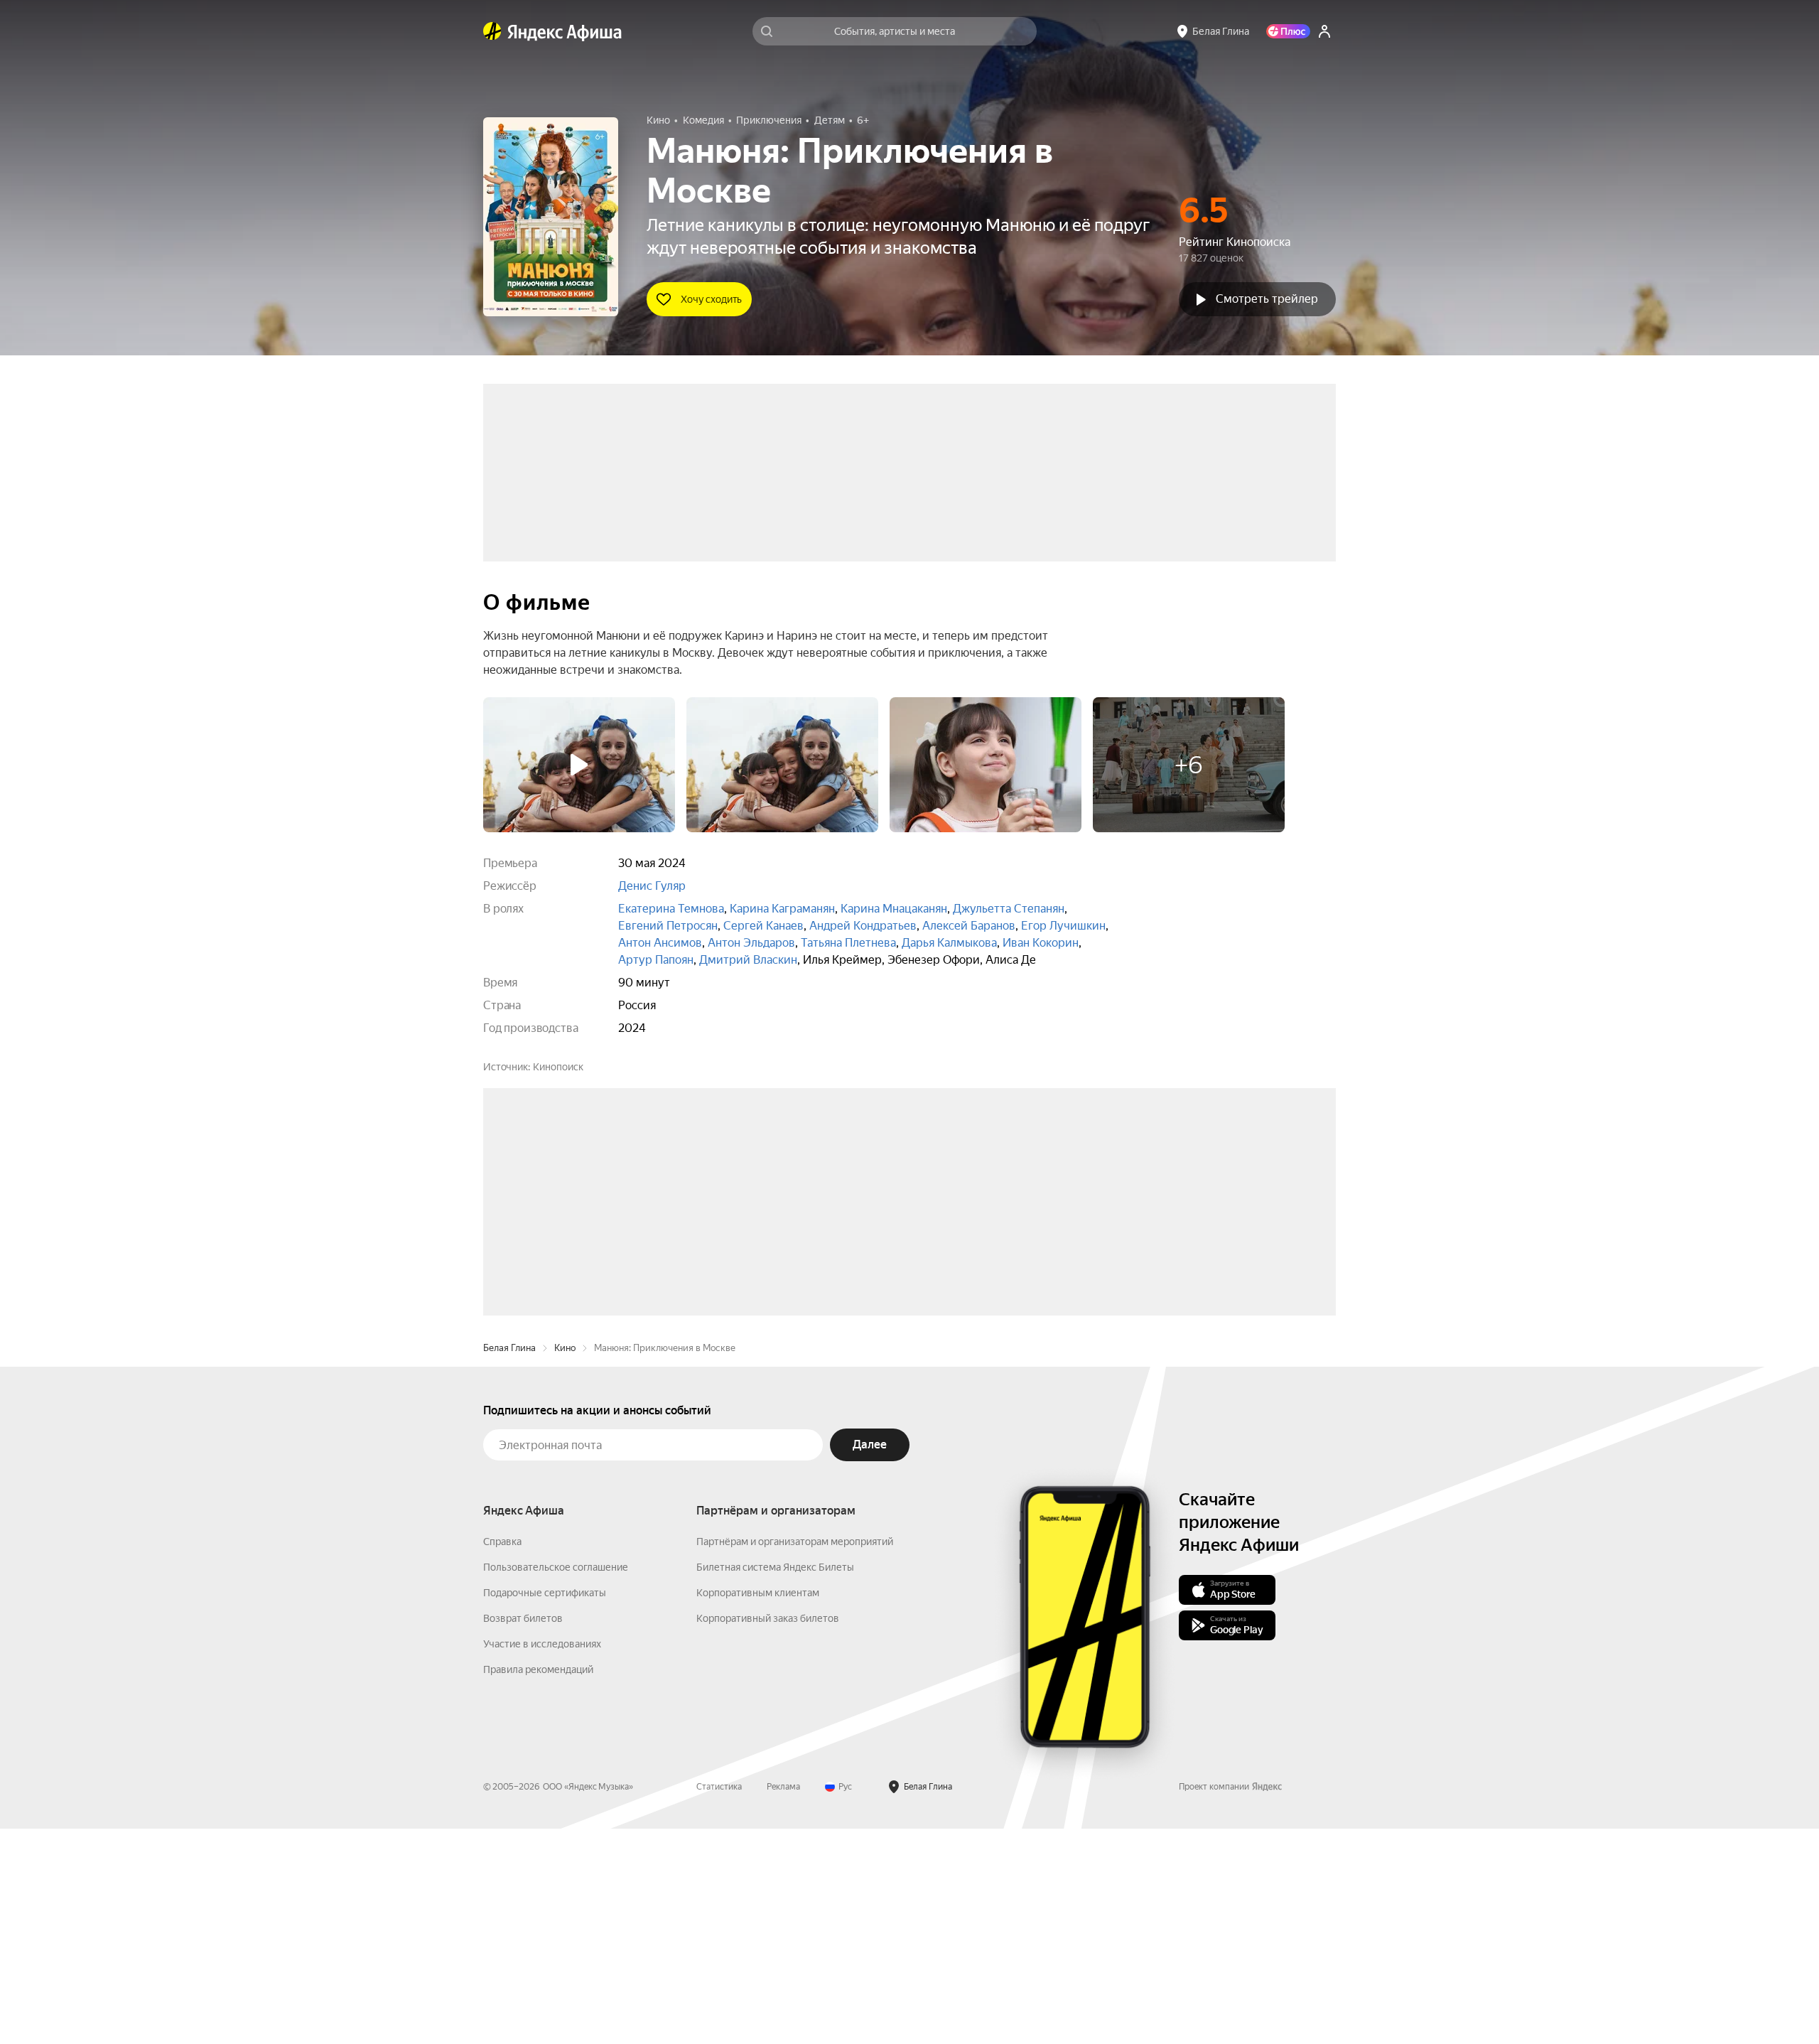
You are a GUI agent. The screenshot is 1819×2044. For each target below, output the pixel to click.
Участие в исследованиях (542, 1859)
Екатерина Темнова (671, 909)
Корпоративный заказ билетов (768, 1834)
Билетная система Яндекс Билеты (775, 1782)
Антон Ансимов (660, 943)
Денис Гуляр (652, 886)
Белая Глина (509, 1563)
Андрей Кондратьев (863, 926)
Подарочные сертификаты (545, 1808)
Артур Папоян (656, 960)
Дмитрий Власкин (748, 960)
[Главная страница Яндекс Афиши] (492, 31)
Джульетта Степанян (1009, 909)
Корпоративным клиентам (758, 1808)
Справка (502, 1757)
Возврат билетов (523, 1834)
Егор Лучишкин (1063, 926)
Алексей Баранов (969, 926)
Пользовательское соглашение (556, 1782)
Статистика (719, 2002)
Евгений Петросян (668, 926)
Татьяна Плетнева (848, 943)
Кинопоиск (558, 1067)
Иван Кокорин (1041, 943)
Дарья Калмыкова (949, 943)
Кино (565, 1563)
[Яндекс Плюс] (1288, 31)
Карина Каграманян (782, 909)
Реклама (783, 2002)
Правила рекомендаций (538, 1885)
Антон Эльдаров (751, 943)
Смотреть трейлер (1267, 299)
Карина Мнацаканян (894, 909)
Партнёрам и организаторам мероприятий (795, 1757)
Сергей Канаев (763, 926)
